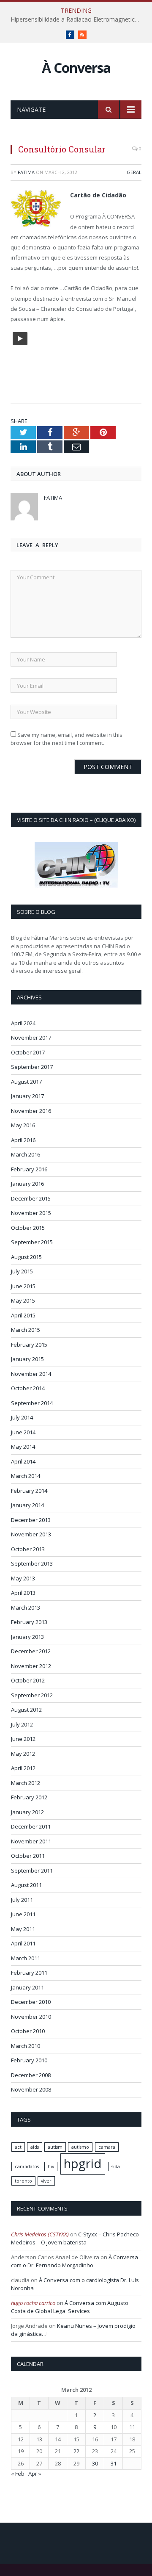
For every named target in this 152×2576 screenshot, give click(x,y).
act (18, 2147)
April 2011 (23, 1943)
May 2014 (23, 1447)
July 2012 (22, 1724)
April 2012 (23, 1768)
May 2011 (23, 1929)
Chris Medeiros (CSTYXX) (40, 2234)
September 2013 (32, 1563)
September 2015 (32, 1242)
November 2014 (31, 1374)
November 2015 (31, 1213)
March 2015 (26, 1330)
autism (55, 2147)
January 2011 (27, 1987)
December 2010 (31, 2002)
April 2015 (23, 1315)
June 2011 (23, 1914)
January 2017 (27, 1096)
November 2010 (31, 2017)
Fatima (26, 172)
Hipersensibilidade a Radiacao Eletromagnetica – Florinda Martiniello (78, 19)
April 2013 (23, 1593)
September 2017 (32, 1067)
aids (35, 2147)
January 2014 (27, 1505)
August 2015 (26, 1257)
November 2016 (31, 1111)
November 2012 (31, 1666)
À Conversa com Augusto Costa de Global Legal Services (70, 2307)
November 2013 (31, 1534)
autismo (80, 2147)
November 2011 (31, 1841)
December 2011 (31, 1826)
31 (114, 2463)
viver (46, 2181)
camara (107, 2147)
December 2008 (31, 2075)
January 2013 (27, 1637)
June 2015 (23, 1286)
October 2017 (28, 1052)
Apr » (35, 2474)
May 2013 (23, 1578)
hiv (51, 2166)
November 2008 (31, 2089)
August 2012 (26, 1710)
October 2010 (28, 2031)
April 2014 (23, 1461)
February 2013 (29, 1622)
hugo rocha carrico (33, 2303)
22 (76, 2451)
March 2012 (26, 1783)
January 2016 (27, 1184)
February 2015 (29, 1345)
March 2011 (26, 1958)
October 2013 (28, 1549)
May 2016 (23, 1125)
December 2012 (31, 1651)
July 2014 (22, 1417)
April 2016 (23, 1140)
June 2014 (23, 1432)
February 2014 (29, 1491)
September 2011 (32, 1870)
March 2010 (26, 2046)
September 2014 (32, 1403)
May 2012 (23, 1754)
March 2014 (26, 1476)
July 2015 (22, 1271)
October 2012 (28, 1680)
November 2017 (31, 1038)
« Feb (18, 2474)
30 (95, 2463)
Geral (134, 172)
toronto (23, 2181)
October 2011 (28, 1856)
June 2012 (23, 1739)
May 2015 (23, 1300)
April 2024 (23, 1023)
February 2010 (29, 2060)
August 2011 (26, 1885)
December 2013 (31, 1520)
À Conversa (76, 68)
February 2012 (29, 1797)
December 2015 (31, 1198)
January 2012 (27, 1812)
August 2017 (26, 1082)
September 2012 (32, 1695)
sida (116, 2166)
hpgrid (83, 2164)
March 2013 (26, 1608)
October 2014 (28, 1388)
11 (132, 2427)
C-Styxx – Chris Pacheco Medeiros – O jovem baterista (75, 2238)
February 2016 (29, 1169)
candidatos (27, 2166)
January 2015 (27, 1359)
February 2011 (29, 1973)
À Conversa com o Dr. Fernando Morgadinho (75, 2261)
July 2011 (22, 1900)
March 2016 (26, 1154)
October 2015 (28, 1228)
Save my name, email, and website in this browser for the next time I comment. (66, 739)
